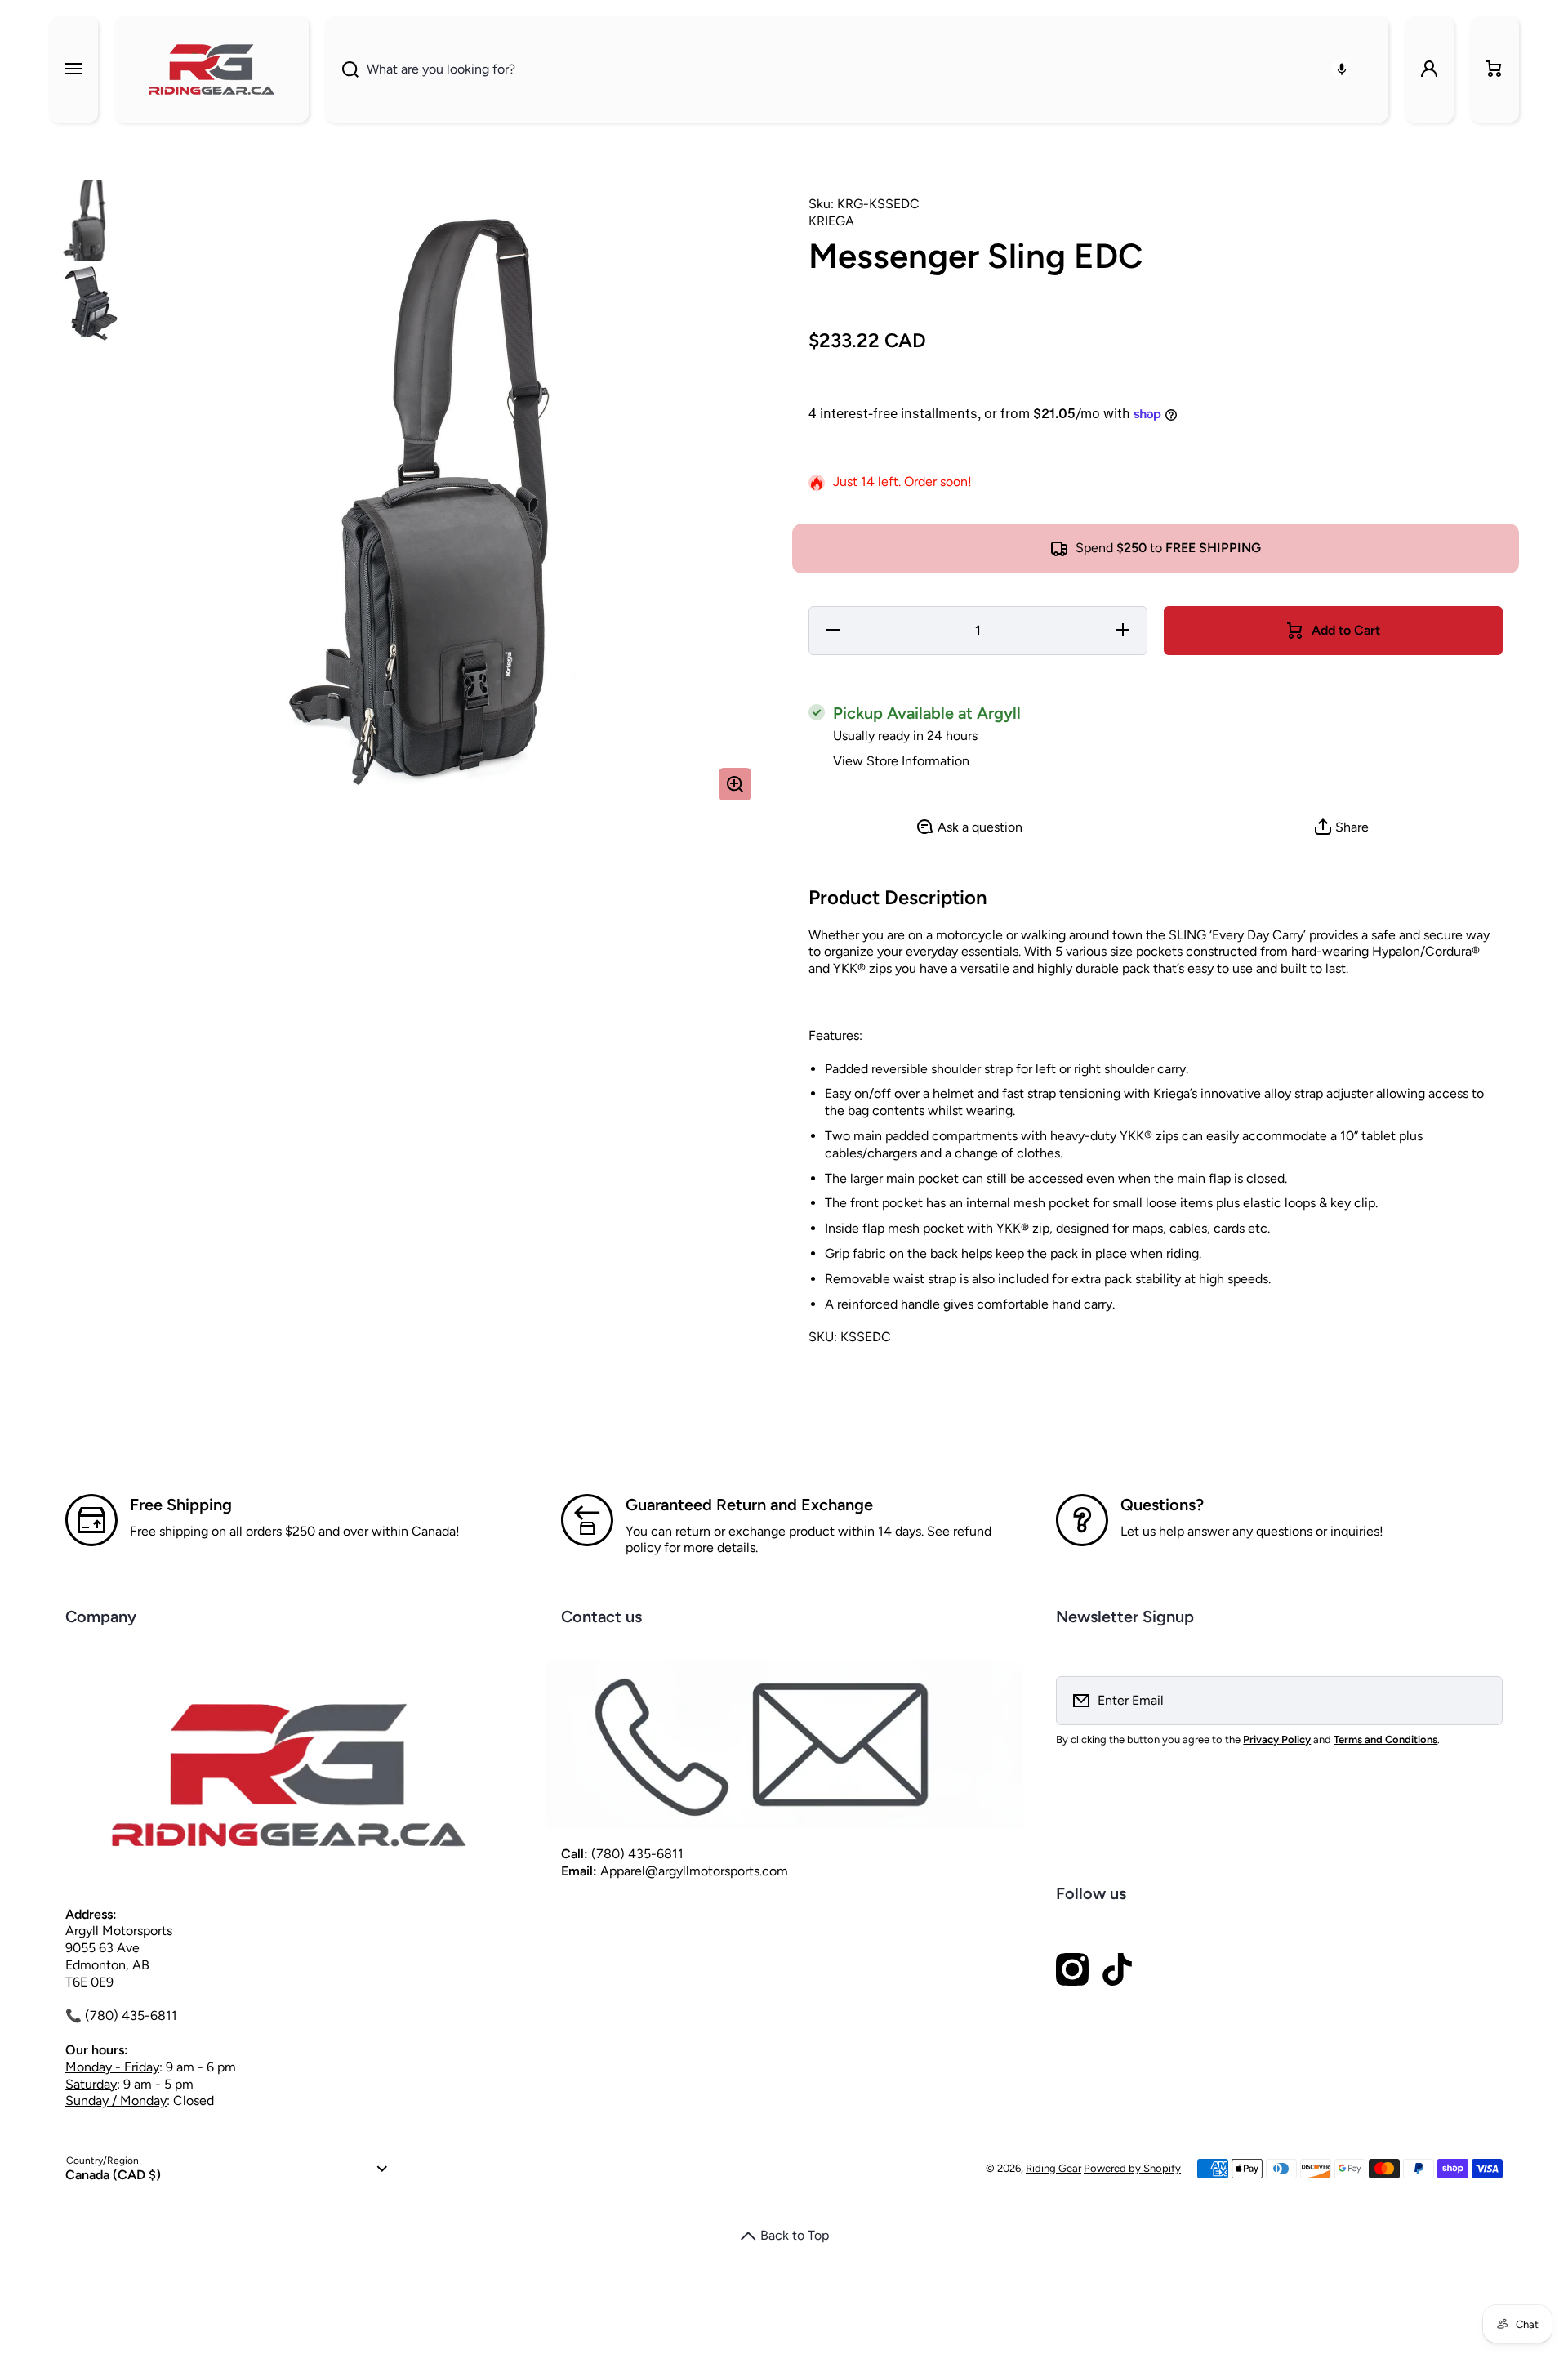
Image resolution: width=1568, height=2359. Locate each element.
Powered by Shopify (1132, 2168)
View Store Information (901, 761)
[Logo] (212, 69)
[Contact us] (784, 1745)
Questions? (1162, 1505)
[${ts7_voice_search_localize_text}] (1342, 69)
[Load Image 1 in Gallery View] (90, 221)
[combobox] (857, 69)
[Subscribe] (1480, 1701)
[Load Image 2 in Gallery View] (90, 302)
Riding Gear (1053, 2168)
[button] (1494, 69)
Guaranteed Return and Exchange (749, 1505)
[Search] (342, 69)
